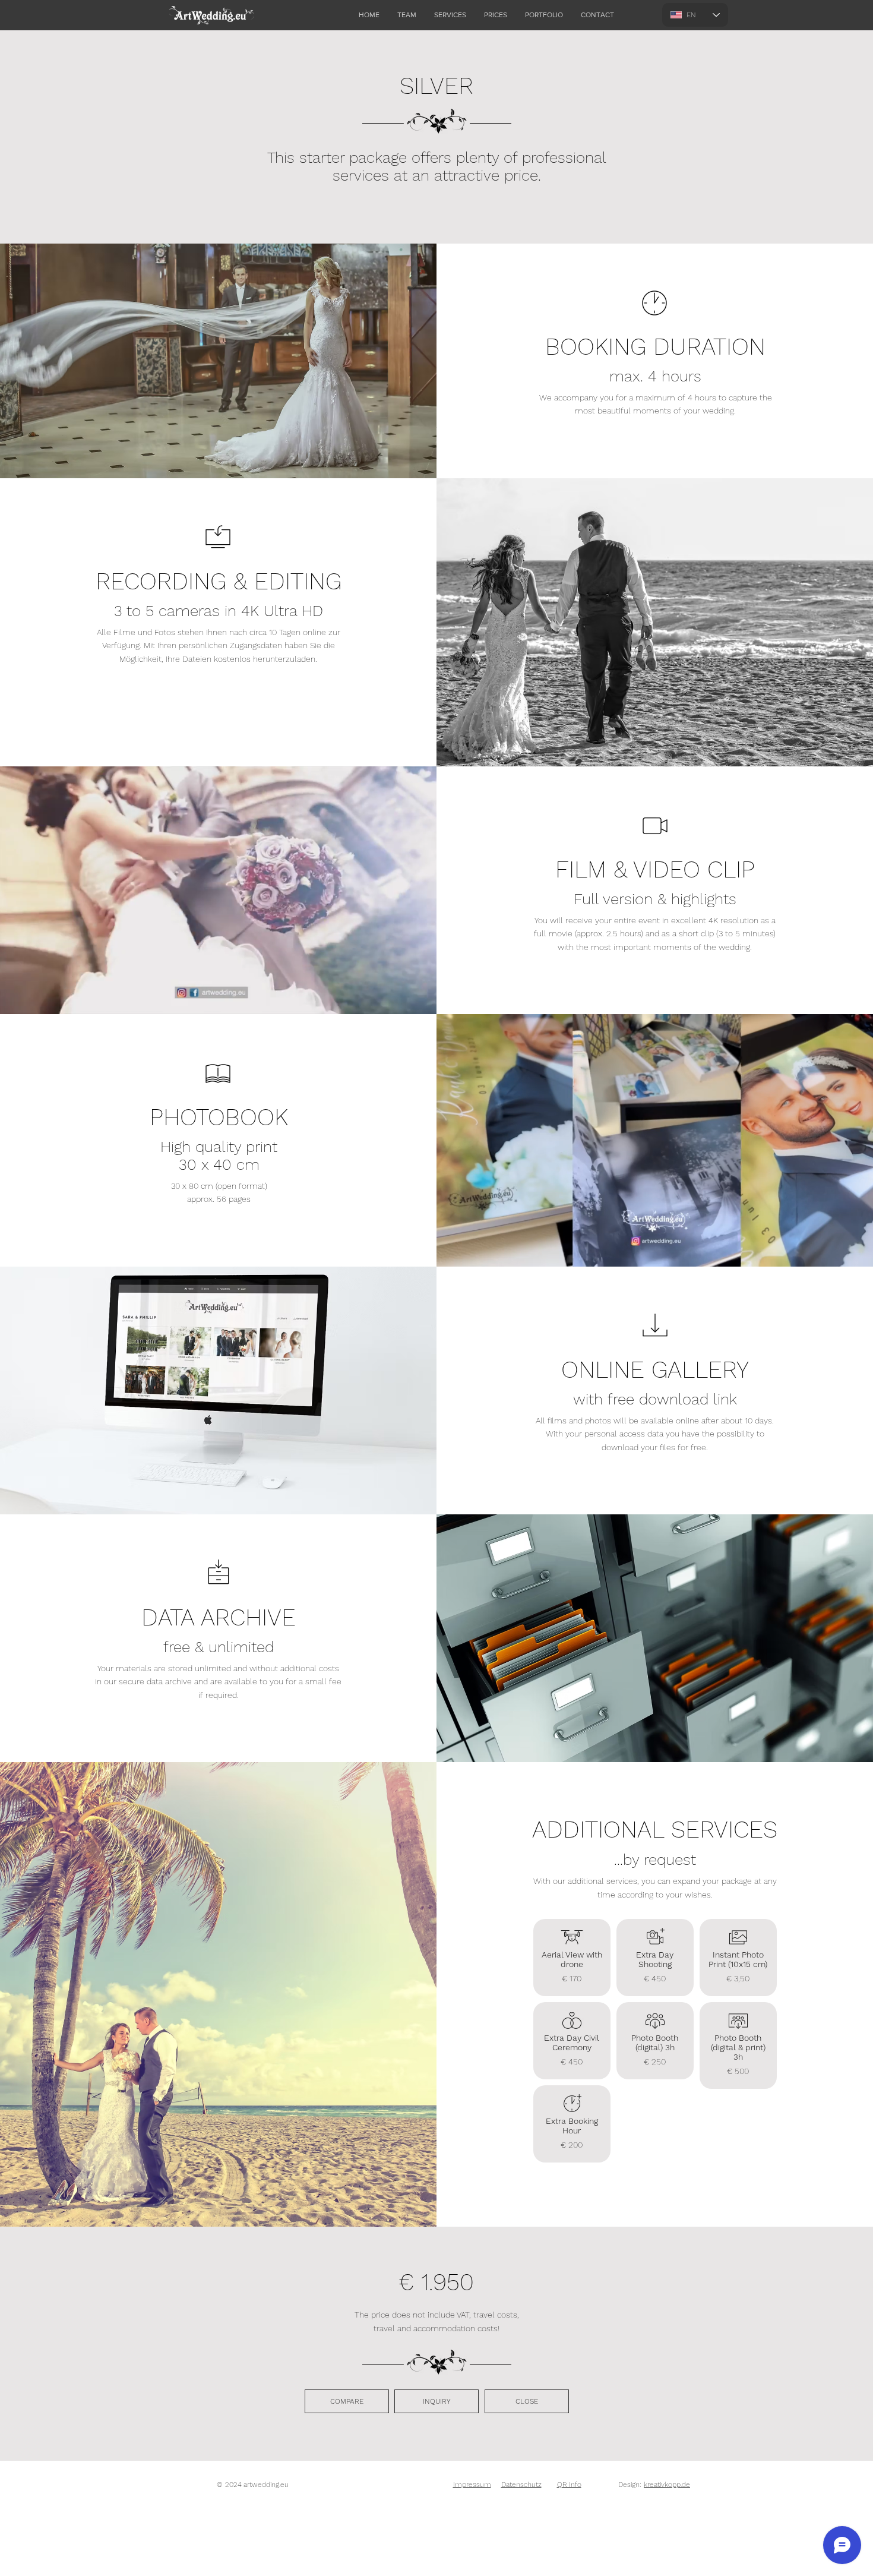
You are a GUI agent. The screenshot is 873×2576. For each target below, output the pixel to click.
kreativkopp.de (667, 2485)
